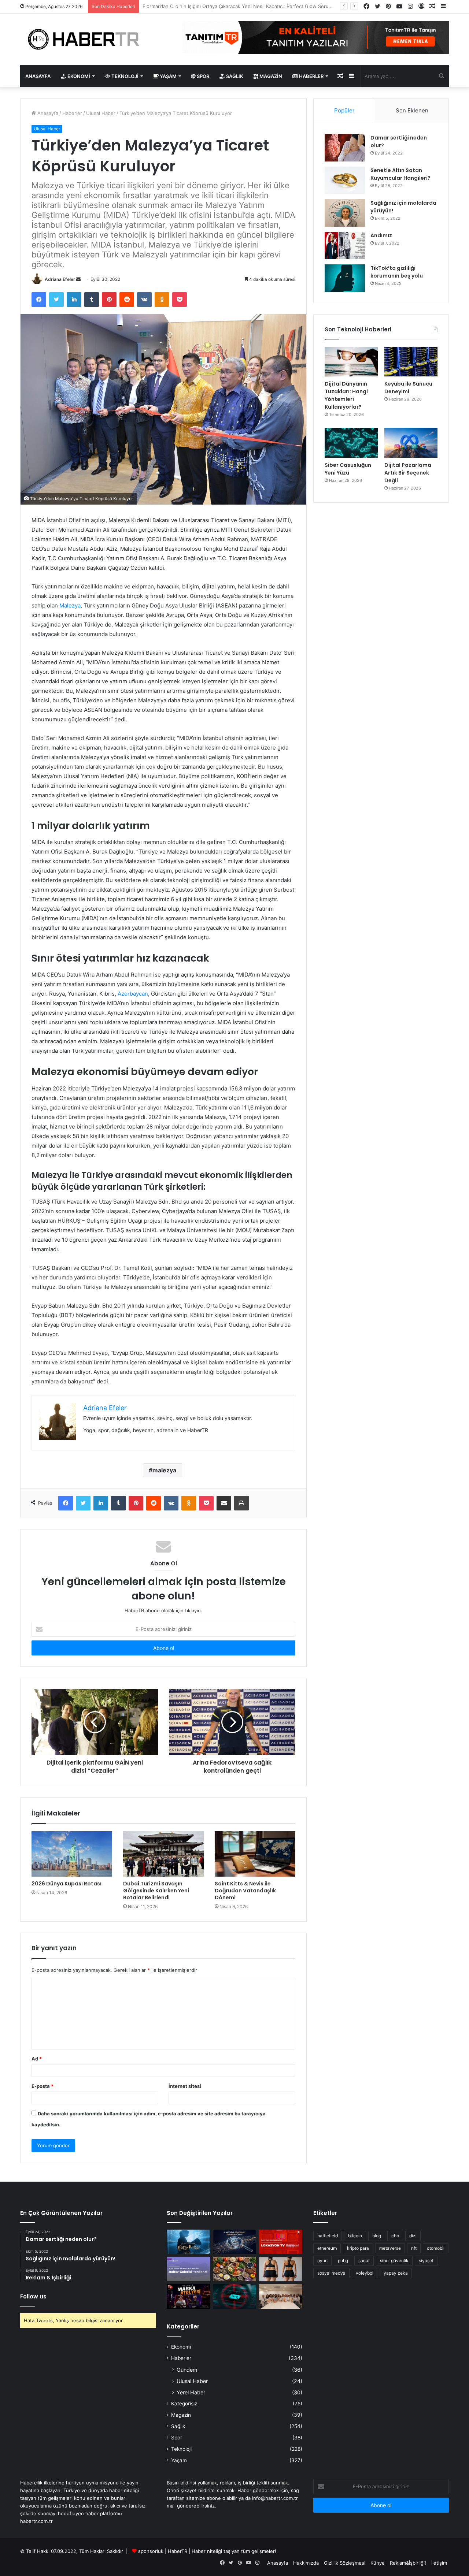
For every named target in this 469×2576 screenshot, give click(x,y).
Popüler (344, 110)
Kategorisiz (184, 2404)
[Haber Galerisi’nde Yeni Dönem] (188, 2269)
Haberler (311, 76)
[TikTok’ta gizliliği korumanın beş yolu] (345, 278)
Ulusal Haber (101, 113)
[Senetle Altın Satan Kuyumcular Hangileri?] (345, 180)
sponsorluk (151, 2551)
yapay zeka (396, 2273)
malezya (164, 1470)
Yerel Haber (191, 2392)
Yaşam (168, 76)
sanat (364, 2261)
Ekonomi (78, 76)
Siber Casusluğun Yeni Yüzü (348, 469)
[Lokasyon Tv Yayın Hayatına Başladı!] (281, 2242)
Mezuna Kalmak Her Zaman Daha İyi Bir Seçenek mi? (202, 6)
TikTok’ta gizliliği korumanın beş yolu (397, 272)
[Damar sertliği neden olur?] (345, 148)
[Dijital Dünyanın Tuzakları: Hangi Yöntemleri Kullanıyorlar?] (351, 362)
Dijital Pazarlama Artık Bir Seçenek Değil (408, 473)
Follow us (33, 2296)
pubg (343, 2261)
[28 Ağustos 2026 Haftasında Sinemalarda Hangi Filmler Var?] (188, 2242)
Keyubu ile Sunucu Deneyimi (408, 388)
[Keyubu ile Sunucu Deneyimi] (411, 362)
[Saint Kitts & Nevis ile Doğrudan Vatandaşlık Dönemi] (255, 1854)
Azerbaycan (133, 994)
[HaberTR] (88, 39)
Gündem (187, 2370)
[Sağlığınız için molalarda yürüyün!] (345, 213)
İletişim (439, 2563)
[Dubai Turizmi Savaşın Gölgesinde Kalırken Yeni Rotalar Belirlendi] (163, 1854)
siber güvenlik (394, 2261)
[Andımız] (345, 246)
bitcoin (355, 2236)
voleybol (365, 2273)
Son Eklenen (412, 110)
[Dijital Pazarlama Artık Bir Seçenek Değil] (411, 443)
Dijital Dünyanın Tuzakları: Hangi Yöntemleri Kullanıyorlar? (346, 395)
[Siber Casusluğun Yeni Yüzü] (351, 443)
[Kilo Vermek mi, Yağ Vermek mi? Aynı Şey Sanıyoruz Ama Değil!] (281, 2269)
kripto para (358, 2248)
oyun (322, 2261)
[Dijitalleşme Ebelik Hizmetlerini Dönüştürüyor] (281, 2296)
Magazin (270, 76)
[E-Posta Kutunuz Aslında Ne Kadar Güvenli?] (234, 2296)
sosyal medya (331, 2273)
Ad (37, 2059)
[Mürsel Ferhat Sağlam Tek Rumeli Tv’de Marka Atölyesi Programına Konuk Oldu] (188, 2296)
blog (377, 2236)
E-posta (43, 2086)
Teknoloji (124, 76)
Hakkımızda (306, 2563)
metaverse (390, 2248)
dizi (413, 2236)
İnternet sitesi (185, 2086)
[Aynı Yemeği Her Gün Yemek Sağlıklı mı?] (234, 2269)
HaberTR (178, 2551)
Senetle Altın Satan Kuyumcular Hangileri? (400, 174)
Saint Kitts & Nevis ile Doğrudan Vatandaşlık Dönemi (245, 1891)
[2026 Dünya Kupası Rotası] (72, 1854)
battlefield (328, 2236)
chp (395, 2236)
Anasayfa (38, 76)
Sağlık (234, 76)
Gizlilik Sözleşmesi (345, 2563)
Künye (378, 2563)
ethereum (327, 2248)
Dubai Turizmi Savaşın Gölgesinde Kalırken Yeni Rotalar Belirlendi (156, 1891)
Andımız (381, 235)
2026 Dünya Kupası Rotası (67, 1884)
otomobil (436, 2248)
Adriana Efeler (60, 279)
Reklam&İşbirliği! (408, 2563)
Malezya (70, 605)
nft (414, 2248)
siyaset (426, 2261)
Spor (202, 76)
